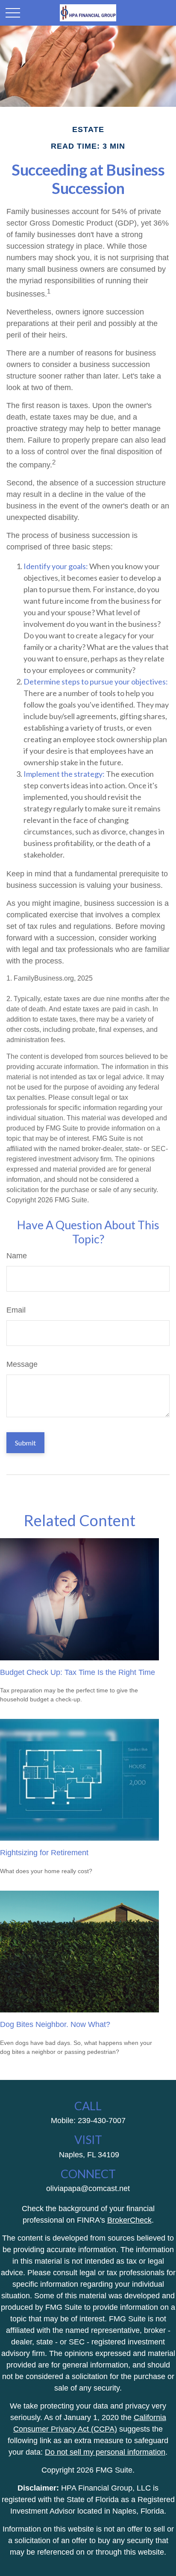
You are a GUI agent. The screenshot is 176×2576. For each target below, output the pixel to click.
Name (17, 1256)
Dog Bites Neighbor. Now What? (55, 2024)
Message (22, 1364)
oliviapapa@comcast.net (88, 2188)
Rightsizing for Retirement (44, 1853)
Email (16, 1310)
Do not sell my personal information (105, 2452)
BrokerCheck (129, 2220)
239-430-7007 (102, 2121)
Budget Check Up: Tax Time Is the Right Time (78, 1672)
